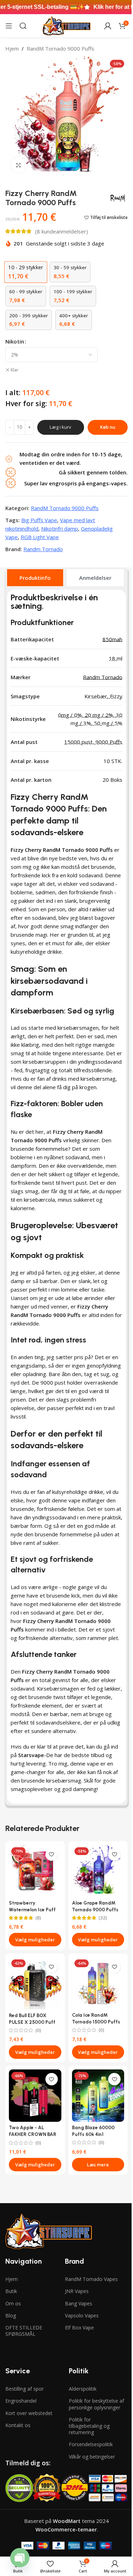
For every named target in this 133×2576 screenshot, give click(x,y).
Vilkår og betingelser (92, 2457)
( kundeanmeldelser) (62, 231)
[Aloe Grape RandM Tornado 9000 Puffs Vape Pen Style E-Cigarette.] (98, 1871)
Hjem (12, 48)
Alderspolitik (83, 2389)
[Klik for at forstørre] (19, 165)
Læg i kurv (60, 427)
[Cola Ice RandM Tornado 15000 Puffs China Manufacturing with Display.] (98, 1983)
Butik (11, 2291)
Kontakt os (18, 2425)
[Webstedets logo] (66, 25)
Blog (11, 2315)
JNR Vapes (77, 2291)
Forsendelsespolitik (91, 2444)
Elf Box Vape (79, 2327)
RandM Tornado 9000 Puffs (60, 48)
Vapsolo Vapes (82, 2315)
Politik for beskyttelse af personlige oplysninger (96, 2404)
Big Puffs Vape (39, 520)
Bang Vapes (79, 2303)
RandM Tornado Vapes (91, 2279)
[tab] (35, 578)
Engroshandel (21, 2401)
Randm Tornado (43, 549)
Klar (15, 370)
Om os (13, 2303)
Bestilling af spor (24, 2389)
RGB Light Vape (40, 537)
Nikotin (15, 341)
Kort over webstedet (29, 2413)
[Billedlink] (49, 2231)
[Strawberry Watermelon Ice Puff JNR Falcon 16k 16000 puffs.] (35, 1871)
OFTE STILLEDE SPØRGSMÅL (24, 2331)
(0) (38, 2031)
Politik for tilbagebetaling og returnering (89, 2426)
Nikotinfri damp (60, 529)
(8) (38, 1918)
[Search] (23, 26)
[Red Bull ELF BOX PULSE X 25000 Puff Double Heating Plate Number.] (35, 1983)
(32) (103, 1918)
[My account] (108, 26)
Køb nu (108, 427)
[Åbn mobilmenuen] (9, 26)
